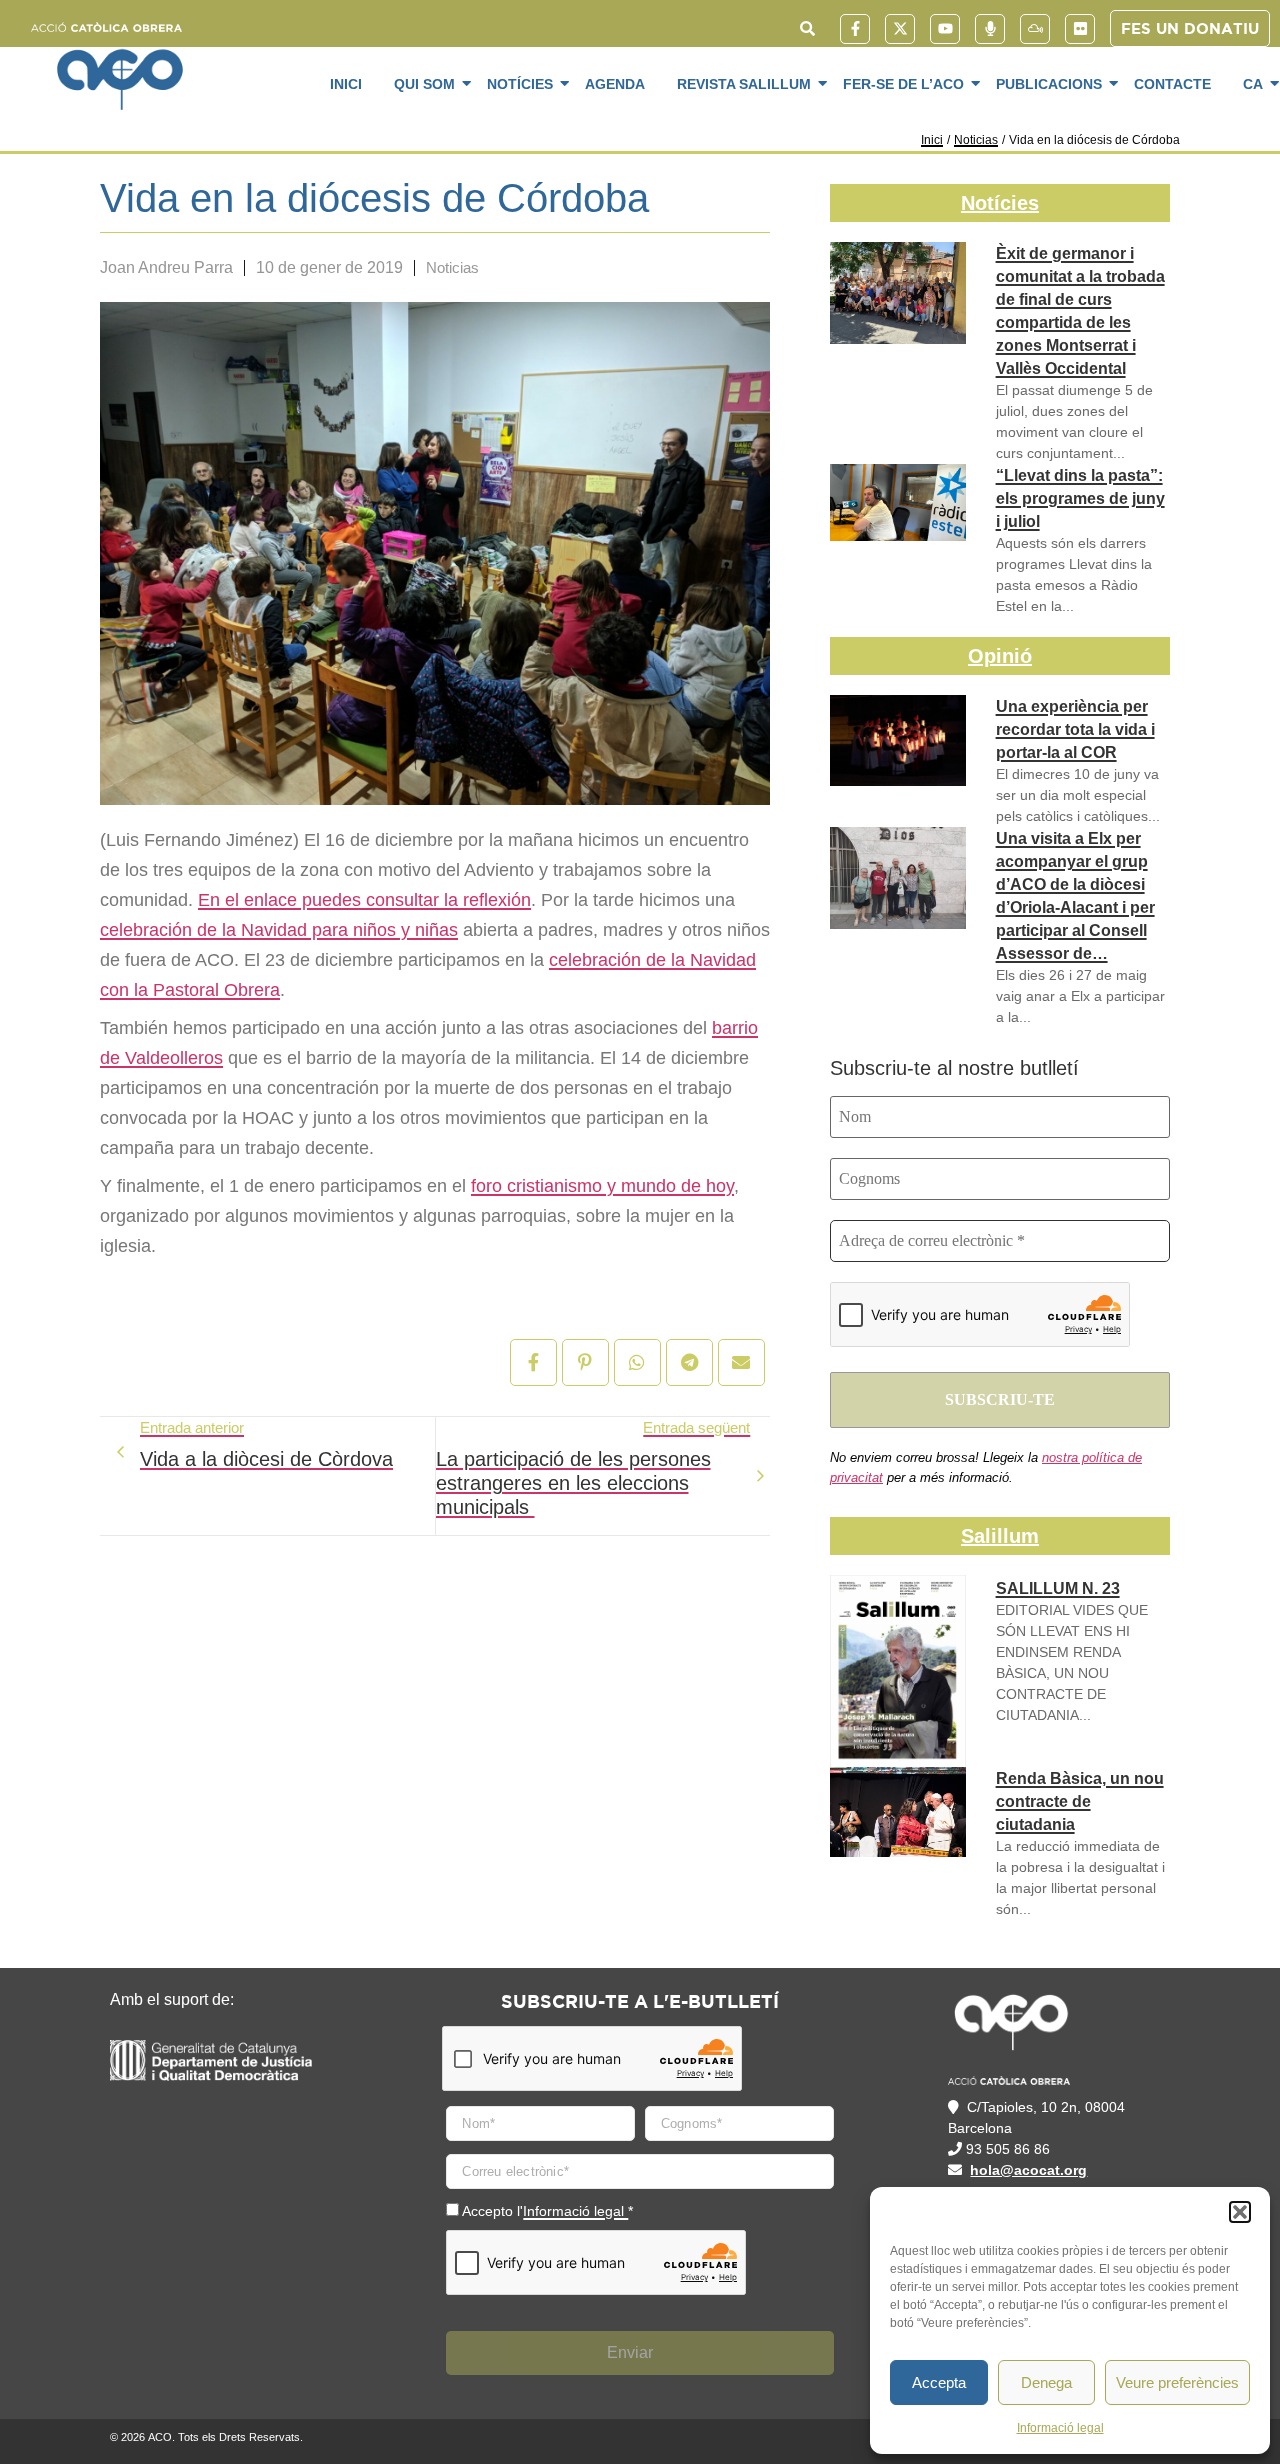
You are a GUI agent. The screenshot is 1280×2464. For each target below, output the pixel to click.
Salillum (1000, 1536)
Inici (346, 84)
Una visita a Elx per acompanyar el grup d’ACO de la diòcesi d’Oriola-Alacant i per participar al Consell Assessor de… (1075, 896)
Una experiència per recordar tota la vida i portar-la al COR (1075, 729)
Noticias (976, 140)
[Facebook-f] (855, 29)
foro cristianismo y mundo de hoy (602, 1186)
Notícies (520, 84)
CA (1253, 84)
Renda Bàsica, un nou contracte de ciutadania (1080, 1801)
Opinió (1000, 656)
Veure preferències (1177, 2382)
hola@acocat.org (1028, 2170)
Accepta (939, 2382)
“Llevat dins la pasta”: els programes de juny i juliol (1080, 498)
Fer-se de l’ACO (903, 84)
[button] (1240, 2212)
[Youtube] (945, 29)
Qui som (424, 84)
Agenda (615, 84)
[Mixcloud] (1035, 29)
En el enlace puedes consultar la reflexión (364, 900)
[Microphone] (990, 29)
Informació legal (1060, 2428)
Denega (1046, 2382)
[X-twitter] (900, 29)
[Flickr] (1080, 29)
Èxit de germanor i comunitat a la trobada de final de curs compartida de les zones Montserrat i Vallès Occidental (1080, 311)
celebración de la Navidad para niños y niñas (279, 930)
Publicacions (1049, 84)
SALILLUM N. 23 (1058, 1588)
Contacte (1172, 84)
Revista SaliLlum (744, 84)
